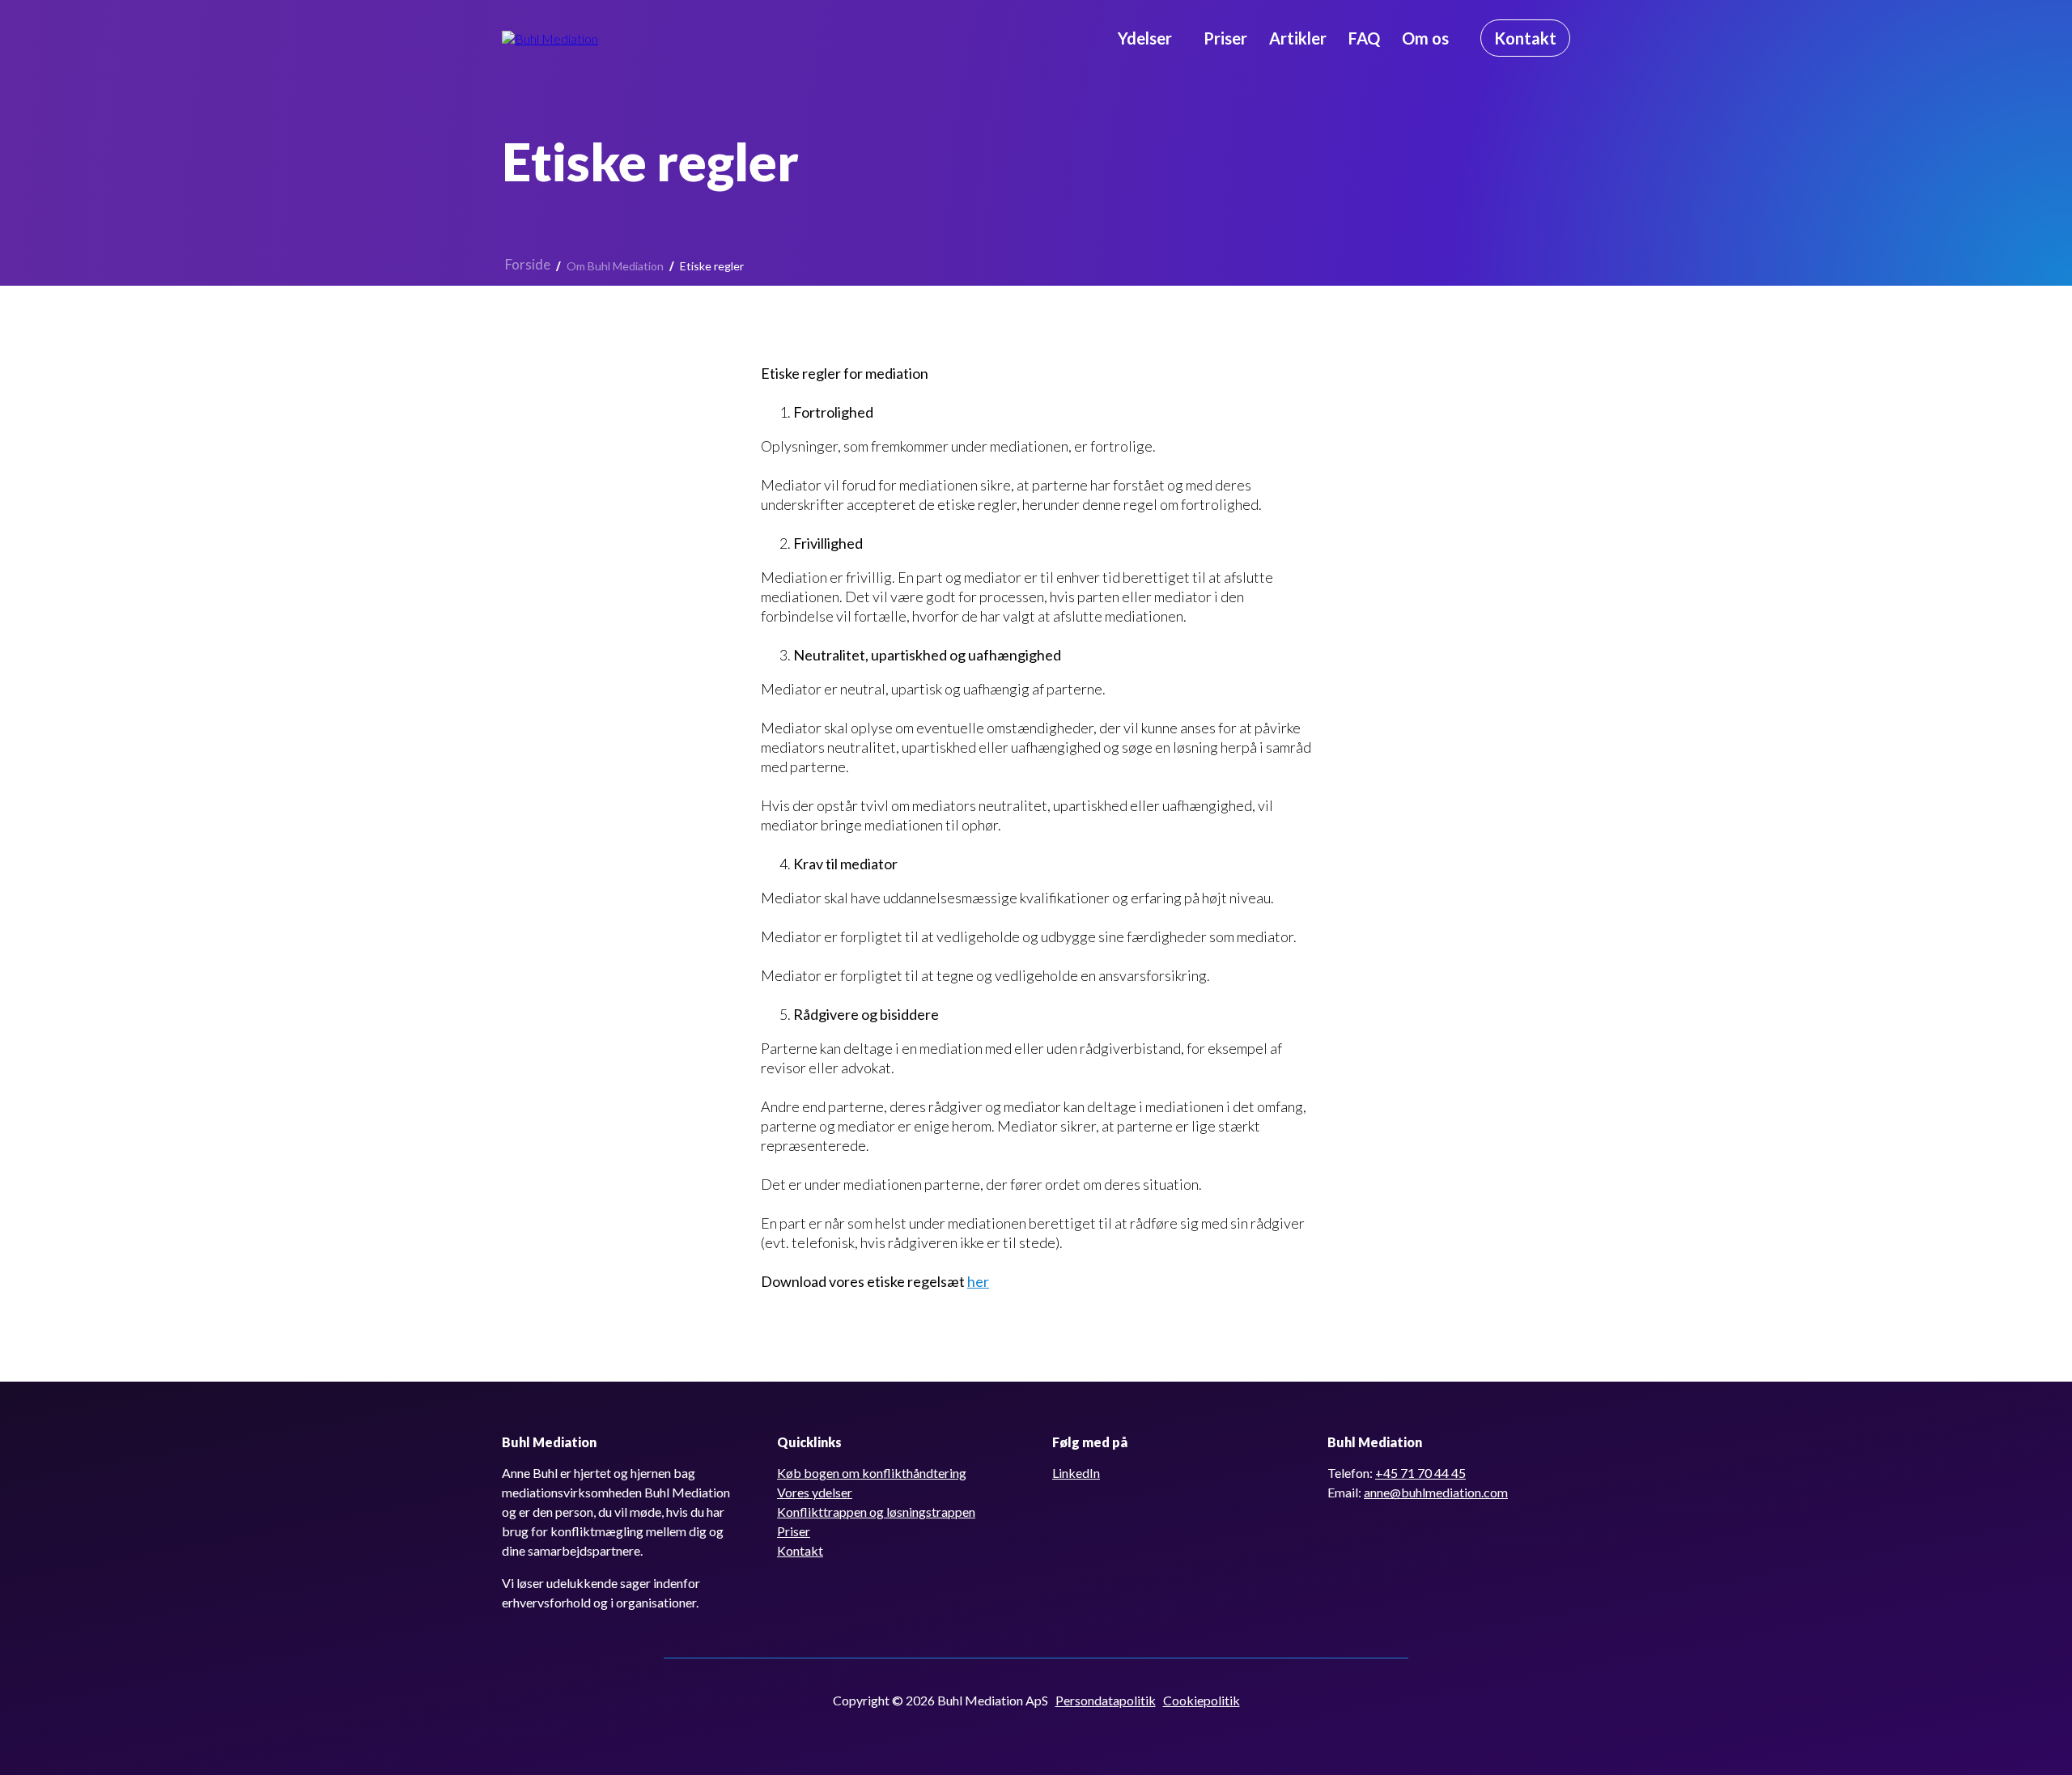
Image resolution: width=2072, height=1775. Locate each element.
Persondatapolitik (1106, 1700)
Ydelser (1145, 38)
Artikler (1298, 38)
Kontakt (800, 1550)
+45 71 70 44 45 (1420, 1473)
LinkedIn (1076, 1473)
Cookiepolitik (1202, 1700)
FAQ (1364, 38)
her (978, 1281)
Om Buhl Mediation (615, 266)
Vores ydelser (815, 1492)
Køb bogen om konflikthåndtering (872, 1473)
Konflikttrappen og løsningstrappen (876, 1512)
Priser (1225, 38)
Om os (1425, 38)
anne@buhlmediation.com (1436, 1492)
